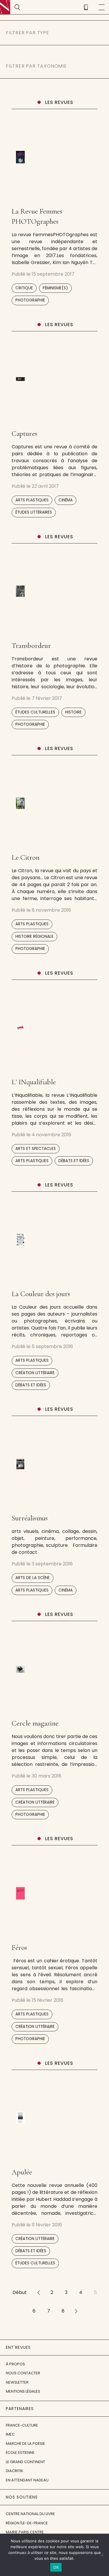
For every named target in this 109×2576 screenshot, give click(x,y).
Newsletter (17, 2382)
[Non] (102, 2555)
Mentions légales (23, 2391)
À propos (15, 2364)
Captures (24, 433)
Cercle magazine (35, 1723)
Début (20, 2292)
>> (76, 2311)
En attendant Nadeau (27, 2480)
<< (39, 2292)
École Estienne (20, 2453)
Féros (19, 1948)
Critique (24, 288)
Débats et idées (74, 1161)
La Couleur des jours (41, 1294)
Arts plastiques (32, 500)
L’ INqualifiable (34, 1082)
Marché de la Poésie (25, 2444)
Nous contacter (23, 2373)
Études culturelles (35, 712)
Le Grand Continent (25, 2462)
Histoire (73, 712)
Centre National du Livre (30, 2514)
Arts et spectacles (36, 1149)
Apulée (22, 2172)
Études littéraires (34, 512)
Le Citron (26, 857)
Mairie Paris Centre (25, 2532)
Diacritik (15, 2471)
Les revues (59, 102)
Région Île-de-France (27, 2523)
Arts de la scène (33, 1578)
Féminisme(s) (55, 288)
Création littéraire (35, 1373)
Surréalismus (30, 1518)
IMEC (10, 2434)
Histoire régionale (34, 936)
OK (56, 2567)
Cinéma (66, 500)
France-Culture (22, 2425)
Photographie (30, 300)
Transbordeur (31, 646)
